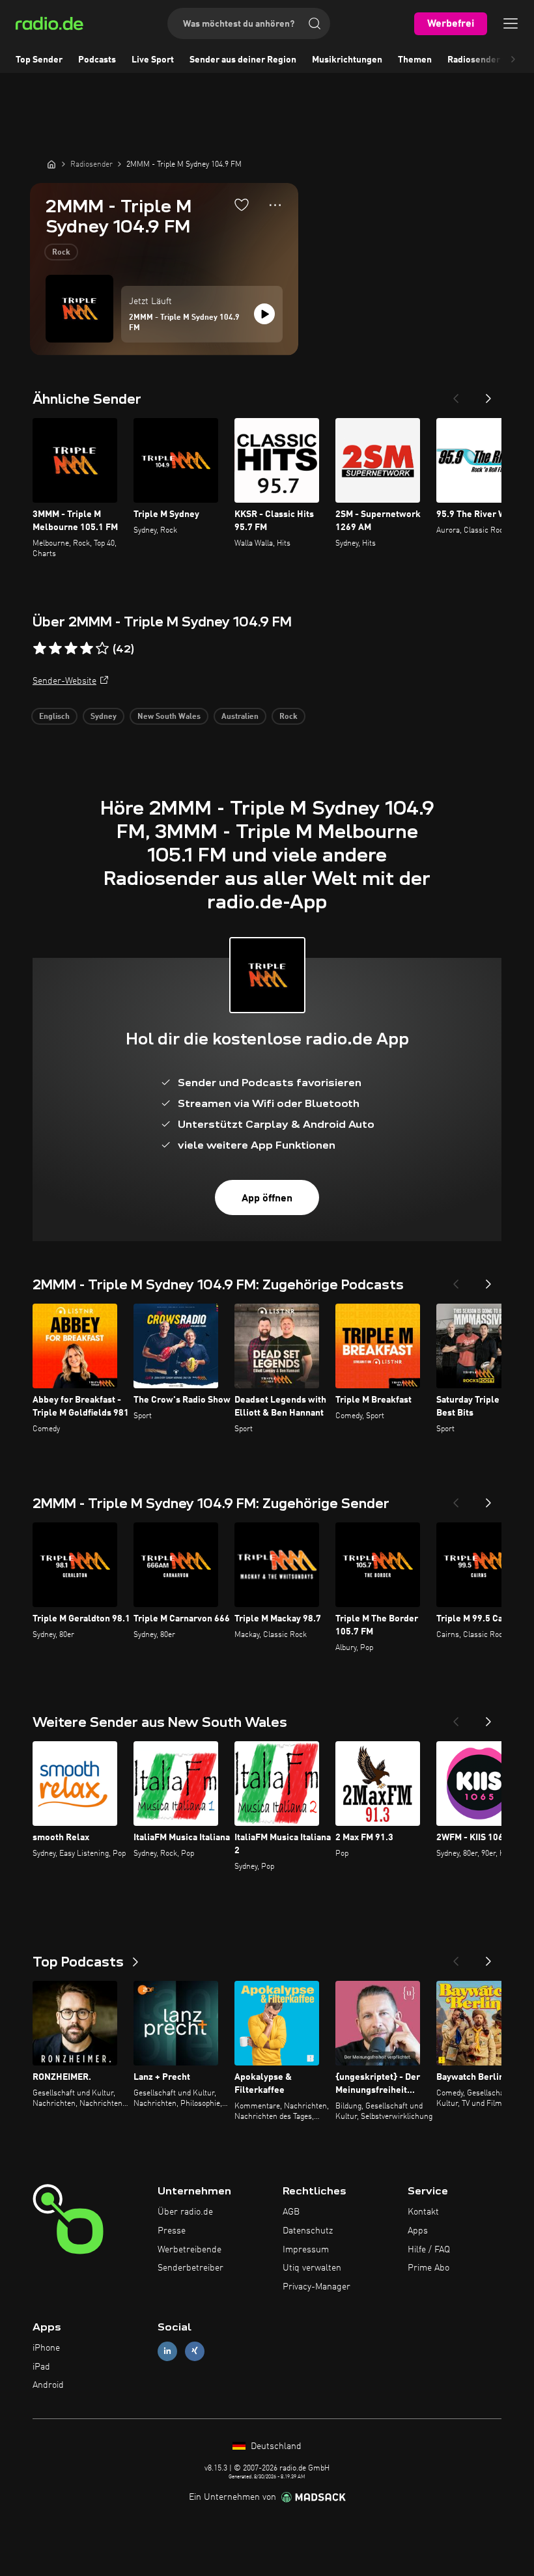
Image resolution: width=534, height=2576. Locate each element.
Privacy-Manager (316, 2287)
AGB (291, 2212)
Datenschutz (308, 2231)
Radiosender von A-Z (491, 60)
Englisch (54, 717)
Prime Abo (429, 2268)
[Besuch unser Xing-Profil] (195, 2351)
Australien (240, 717)
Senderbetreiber (190, 2268)
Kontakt (423, 2212)
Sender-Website (64, 681)
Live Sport (153, 60)
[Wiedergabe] (264, 314)
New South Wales (169, 717)
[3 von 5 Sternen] (71, 649)
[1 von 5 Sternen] (40, 649)
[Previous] (456, 395)
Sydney (104, 717)
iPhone (46, 2348)
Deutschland (275, 2446)
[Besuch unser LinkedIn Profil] (167, 2351)
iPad (41, 2367)
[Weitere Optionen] (275, 205)
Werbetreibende (190, 2250)
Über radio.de (185, 2212)
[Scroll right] (513, 60)
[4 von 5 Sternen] (87, 649)
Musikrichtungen (347, 60)
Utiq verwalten (312, 2268)
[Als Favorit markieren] (242, 204)
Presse (172, 2231)
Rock (61, 253)
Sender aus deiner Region (243, 60)
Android (48, 2385)
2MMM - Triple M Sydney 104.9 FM (184, 323)
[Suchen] (315, 23)
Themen (415, 60)
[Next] (488, 395)
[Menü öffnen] (511, 23)
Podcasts (97, 60)
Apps (418, 2231)
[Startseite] (51, 164)
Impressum (306, 2250)
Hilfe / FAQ (429, 2250)
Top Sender (39, 60)
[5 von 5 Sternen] (102, 649)
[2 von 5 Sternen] (55, 649)
